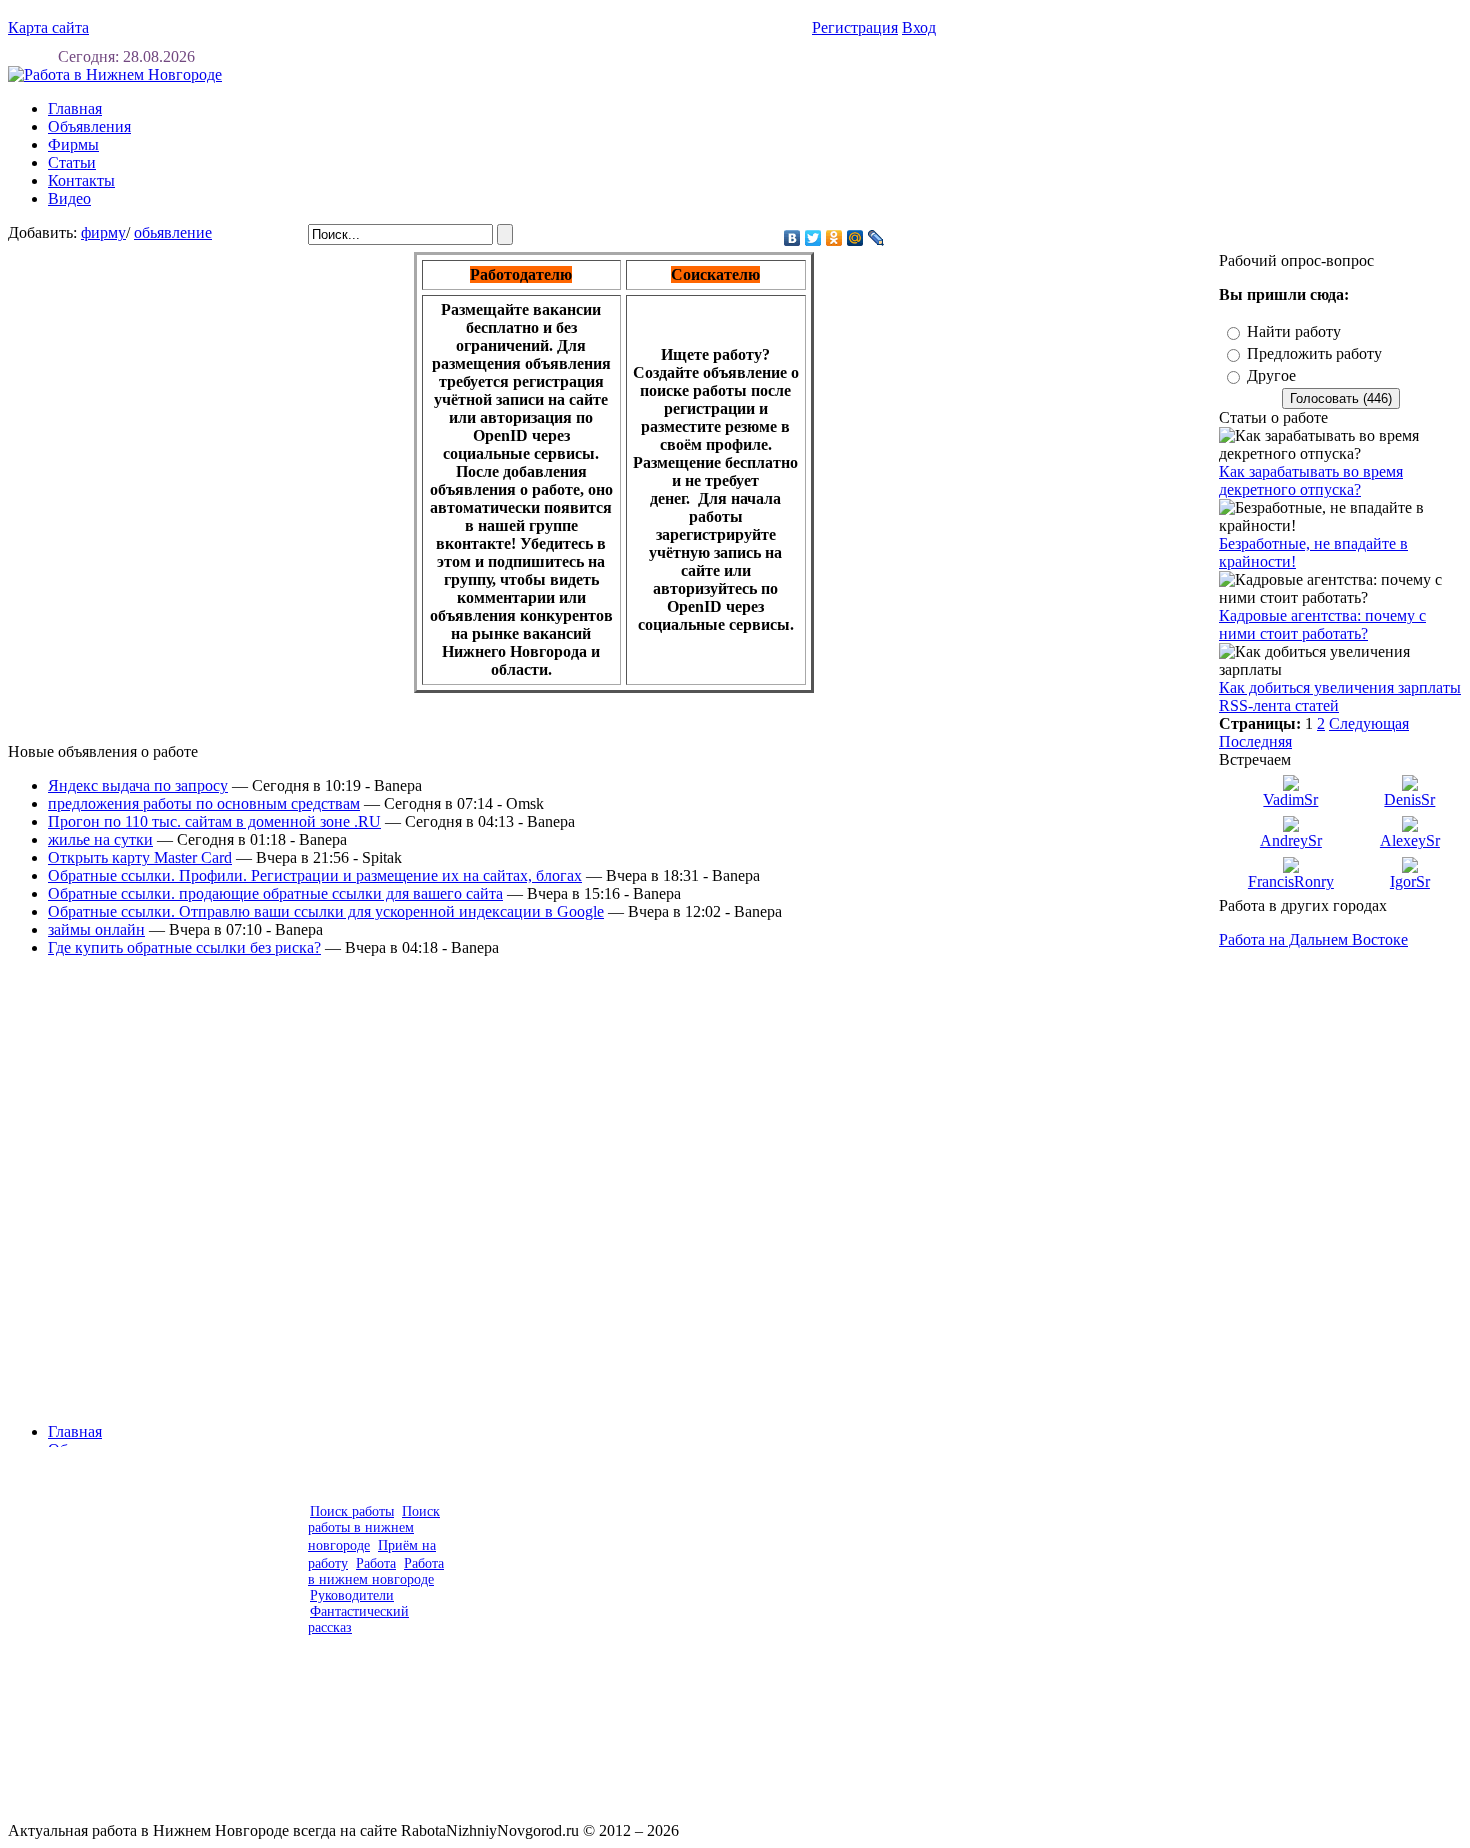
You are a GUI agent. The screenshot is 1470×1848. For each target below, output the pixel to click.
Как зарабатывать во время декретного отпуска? (1311, 480)
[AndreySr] (1291, 826)
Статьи (72, 162)
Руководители (352, 1595)
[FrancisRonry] (1291, 867)
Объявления (89, 126)
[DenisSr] (1410, 785)
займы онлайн (96, 929)
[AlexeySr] (1410, 826)
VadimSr (1290, 799)
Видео (69, 198)
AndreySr (1291, 840)
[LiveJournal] (876, 238)
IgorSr (1410, 881)
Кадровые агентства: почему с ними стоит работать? (1322, 624)
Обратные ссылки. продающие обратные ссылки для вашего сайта (275, 893)
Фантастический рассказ (358, 1619)
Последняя (1255, 741)
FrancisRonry (1291, 881)
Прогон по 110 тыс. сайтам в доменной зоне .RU (214, 821)
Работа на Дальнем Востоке (1313, 939)
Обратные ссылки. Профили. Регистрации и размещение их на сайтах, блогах (315, 875)
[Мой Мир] (855, 238)
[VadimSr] (1291, 785)
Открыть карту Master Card (140, 857)
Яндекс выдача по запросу (138, 785)
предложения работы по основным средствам (204, 803)
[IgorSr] (1410, 867)
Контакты (81, 180)
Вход (919, 27)
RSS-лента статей (1279, 705)
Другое (1271, 375)
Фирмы (73, 144)
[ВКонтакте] (792, 238)
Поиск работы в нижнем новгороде (374, 1528)
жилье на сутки (100, 839)
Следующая (1369, 723)
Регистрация (855, 27)
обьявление (173, 232)
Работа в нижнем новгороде (376, 1571)
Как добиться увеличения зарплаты (1340, 687)
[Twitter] (813, 238)
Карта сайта (48, 27)
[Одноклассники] (834, 238)
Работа (376, 1563)
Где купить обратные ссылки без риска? (184, 947)
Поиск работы (352, 1511)
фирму (103, 232)
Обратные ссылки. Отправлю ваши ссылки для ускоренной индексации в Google (326, 911)
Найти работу (1294, 331)
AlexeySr (1410, 840)
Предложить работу (1314, 353)
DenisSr (1409, 799)
